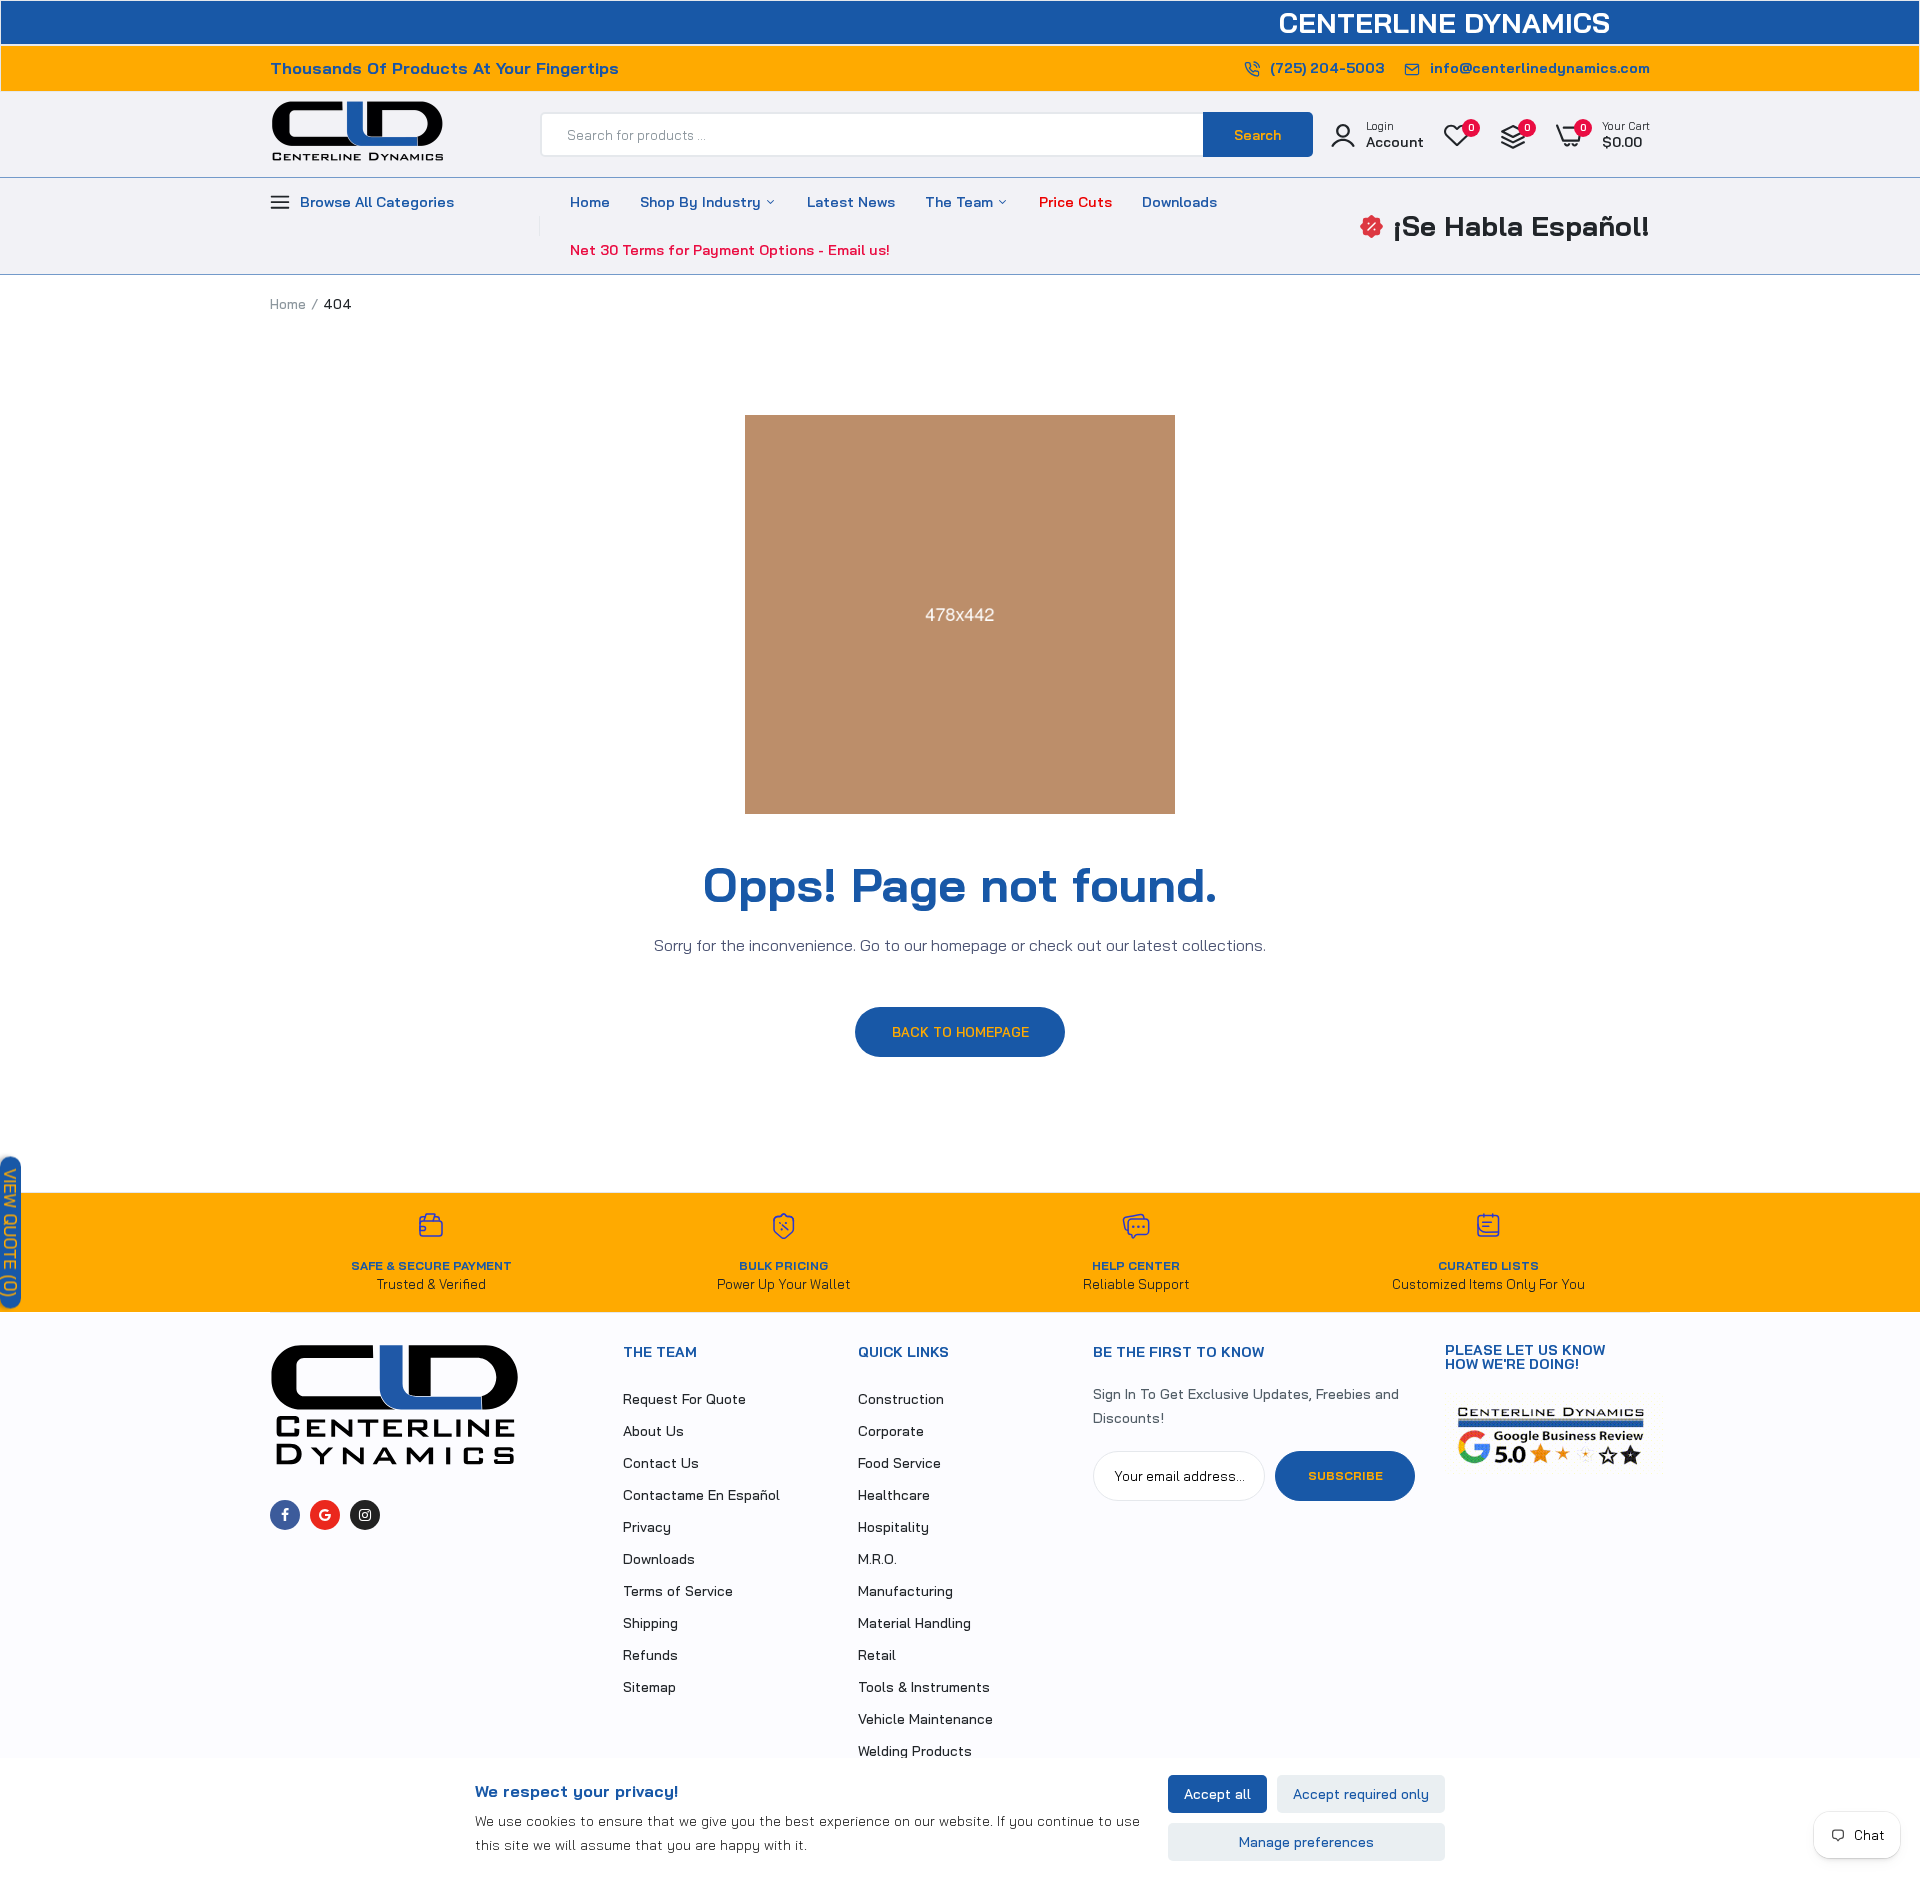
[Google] (325, 1515)
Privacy (647, 1527)
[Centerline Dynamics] (357, 135)
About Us (653, 1431)
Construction (901, 1399)
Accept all (1217, 1794)
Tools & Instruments (924, 1687)
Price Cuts (1075, 202)
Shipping (650, 1623)
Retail (877, 1655)
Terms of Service (678, 1591)
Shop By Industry (702, 202)
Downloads (1179, 202)
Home (590, 202)
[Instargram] (365, 1515)
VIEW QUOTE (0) (10, 1232)
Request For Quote (684, 1399)
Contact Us (661, 1463)
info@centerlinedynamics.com (1540, 68)
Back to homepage (960, 1032)
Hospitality (893, 1527)
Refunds (650, 1655)
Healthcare (894, 1495)
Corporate (891, 1431)
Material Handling (914, 1623)
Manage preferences (1306, 1842)
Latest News (851, 202)
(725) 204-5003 (1327, 68)
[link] (1865, 1733)
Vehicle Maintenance (925, 1719)
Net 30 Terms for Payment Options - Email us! (730, 250)
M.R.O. (877, 1559)
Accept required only (1361, 1794)
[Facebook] (285, 1515)
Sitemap (649, 1687)
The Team (961, 202)
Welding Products (915, 1751)
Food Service (899, 1463)
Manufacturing (905, 1591)
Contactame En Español (701, 1495)
